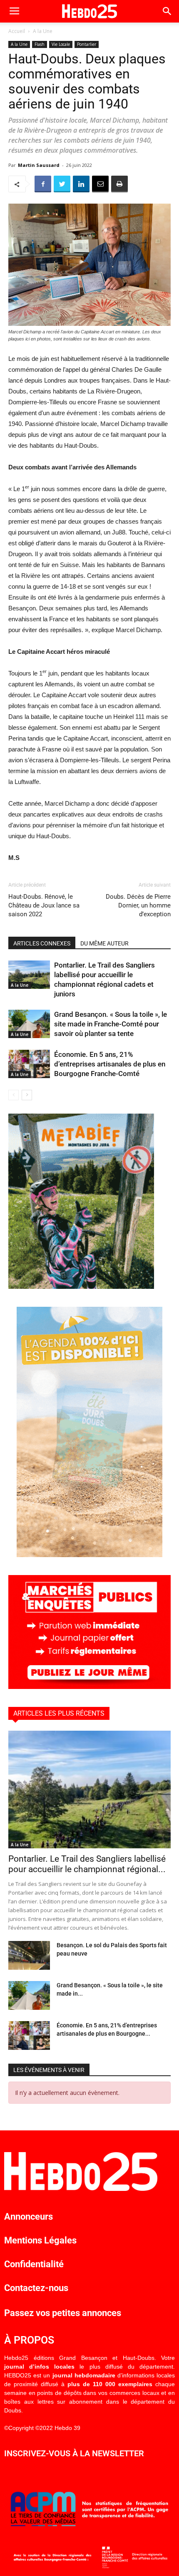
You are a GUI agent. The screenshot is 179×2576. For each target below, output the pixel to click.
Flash (40, 44)
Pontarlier (87, 44)
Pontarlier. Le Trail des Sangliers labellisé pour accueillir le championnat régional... (87, 1864)
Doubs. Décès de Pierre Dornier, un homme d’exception (138, 905)
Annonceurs (29, 2217)
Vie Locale (61, 44)
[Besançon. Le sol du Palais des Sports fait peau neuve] (29, 1955)
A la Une (43, 31)
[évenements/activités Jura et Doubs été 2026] (89, 1555)
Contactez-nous (36, 2288)
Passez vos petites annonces (63, 2313)
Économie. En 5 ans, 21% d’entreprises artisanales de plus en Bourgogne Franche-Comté (110, 1064)
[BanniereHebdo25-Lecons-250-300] (81, 1287)
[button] (167, 11)
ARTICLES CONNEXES (42, 943)
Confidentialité (34, 2264)
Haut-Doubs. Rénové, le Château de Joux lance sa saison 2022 (44, 905)
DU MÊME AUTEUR (104, 943)
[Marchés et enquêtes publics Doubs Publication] (89, 1687)
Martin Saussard (39, 165)
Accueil (17, 31)
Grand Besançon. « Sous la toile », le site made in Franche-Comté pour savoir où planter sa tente (111, 1024)
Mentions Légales (40, 2240)
